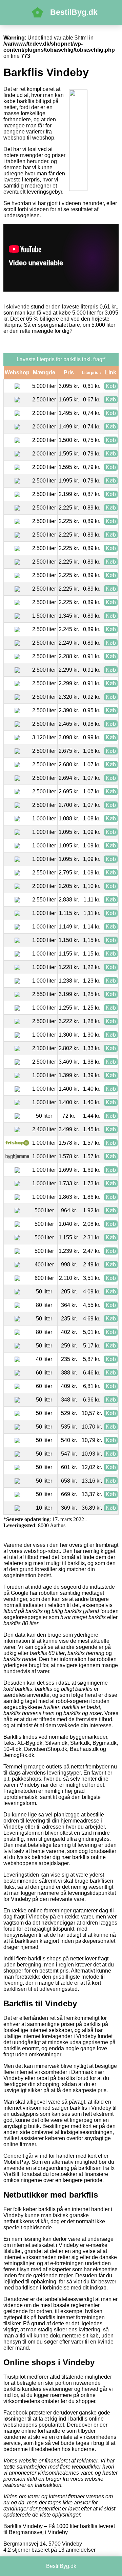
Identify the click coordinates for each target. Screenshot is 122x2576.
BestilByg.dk (74, 12)
